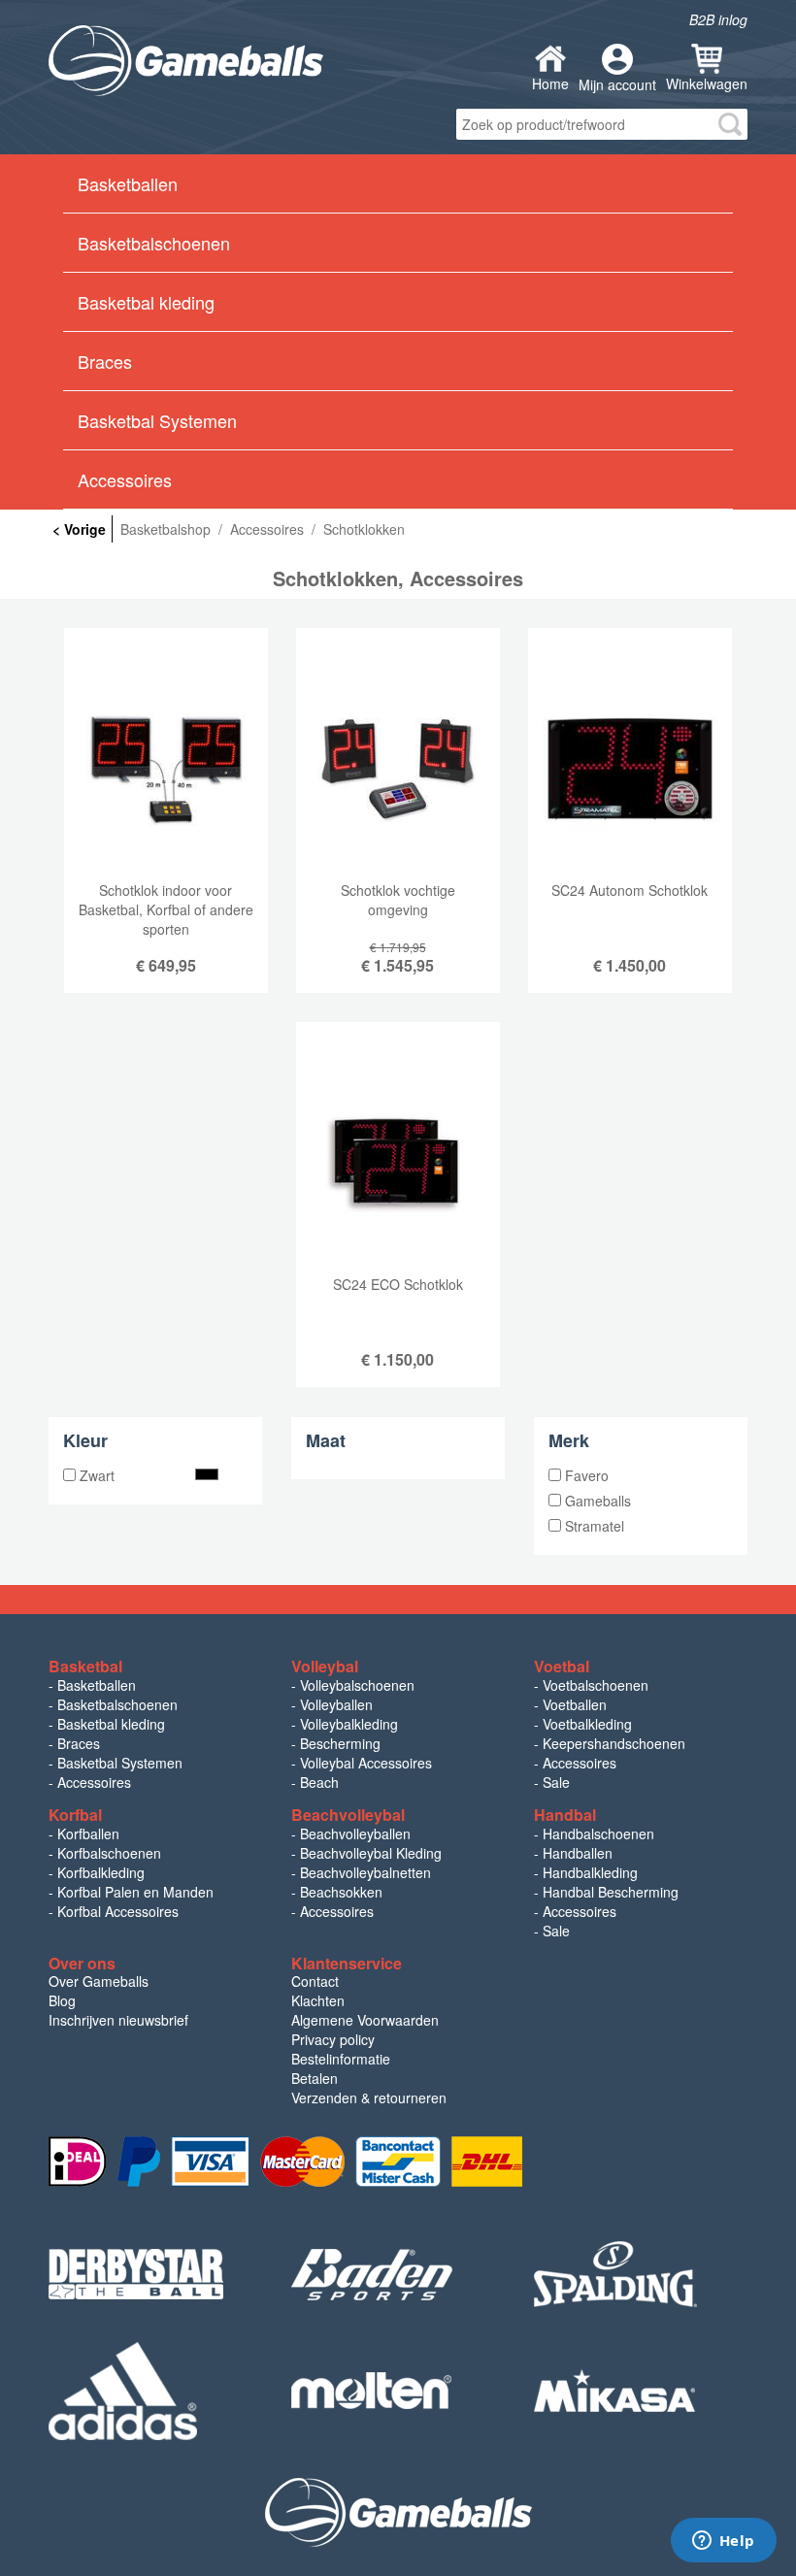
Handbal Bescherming (611, 1892)
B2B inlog (718, 19)
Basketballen (97, 1685)
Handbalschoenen (598, 1833)
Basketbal (85, 1666)
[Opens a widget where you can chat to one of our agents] (723, 2542)
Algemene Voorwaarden (365, 2020)
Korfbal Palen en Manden (135, 1892)
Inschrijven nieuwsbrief (118, 2020)
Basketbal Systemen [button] (157, 420)
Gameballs (596, 1501)
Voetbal (562, 1666)
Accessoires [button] (125, 479)
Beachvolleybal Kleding (371, 1853)
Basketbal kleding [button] (146, 302)
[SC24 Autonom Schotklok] (630, 825)
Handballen (578, 1853)
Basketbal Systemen (120, 1763)
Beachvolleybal (348, 1815)
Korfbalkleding (101, 1872)
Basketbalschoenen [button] (154, 243)
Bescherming (340, 1743)
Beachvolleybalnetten (365, 1872)
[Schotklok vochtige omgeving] (398, 825)
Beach (319, 1782)
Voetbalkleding (587, 1724)
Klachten (318, 2000)
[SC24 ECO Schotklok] (398, 1219)
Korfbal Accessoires (118, 1911)
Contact (315, 1981)
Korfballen (88, 1833)
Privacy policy (333, 2039)
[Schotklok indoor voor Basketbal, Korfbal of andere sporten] (166, 825)
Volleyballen (336, 1704)
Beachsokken (341, 1892)
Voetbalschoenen (596, 1685)
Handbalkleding (590, 1872)
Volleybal (325, 1666)
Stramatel (593, 1526)
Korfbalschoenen (109, 1853)
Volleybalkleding (349, 1724)
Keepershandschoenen (614, 1743)
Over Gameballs (99, 1981)
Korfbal (75, 1815)
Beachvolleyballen (355, 1833)
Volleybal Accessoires (366, 1763)
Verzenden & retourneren (369, 2097)
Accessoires (94, 1782)
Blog (62, 2000)
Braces (79, 1743)
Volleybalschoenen (357, 1685)
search (730, 124)
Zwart (95, 1475)
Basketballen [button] (128, 183)
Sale (556, 1782)
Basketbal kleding (111, 1724)
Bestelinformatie (341, 2059)
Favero (585, 1475)
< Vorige (79, 529)
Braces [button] (105, 361)
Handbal (565, 1815)
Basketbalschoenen (117, 1704)
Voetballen (575, 1704)
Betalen (315, 2078)
